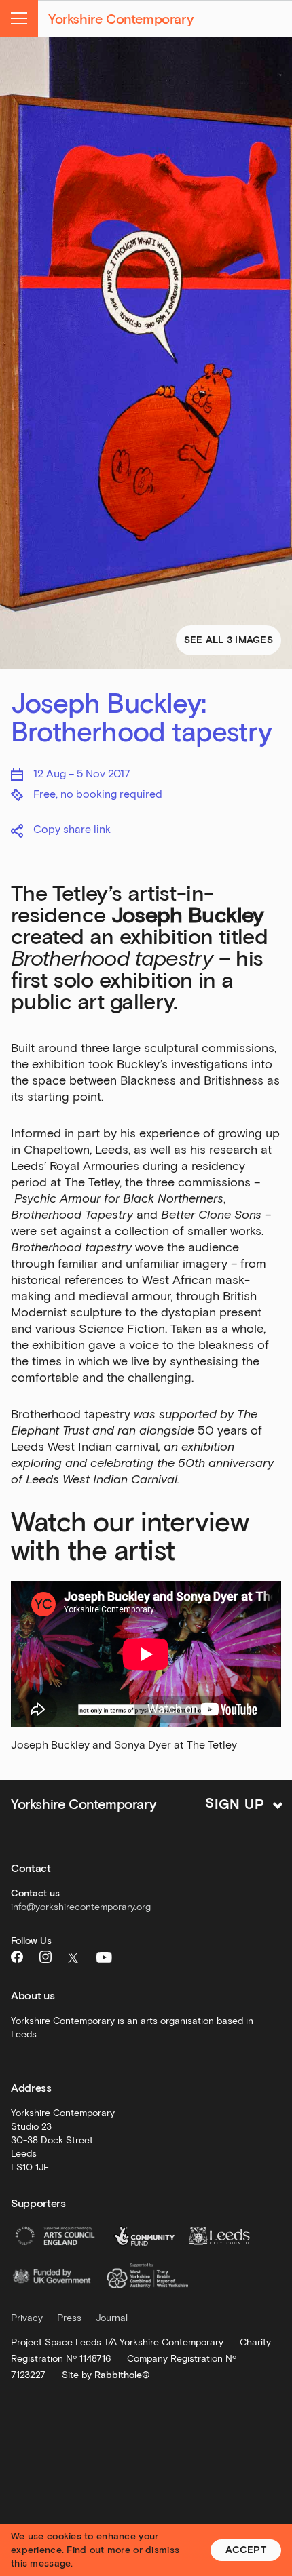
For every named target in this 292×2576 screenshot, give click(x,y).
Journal (112, 2318)
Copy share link (72, 829)
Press (69, 2318)
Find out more (98, 2550)
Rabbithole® (122, 2375)
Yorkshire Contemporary (121, 19)
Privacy (27, 2318)
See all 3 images (229, 640)
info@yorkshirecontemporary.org (81, 1907)
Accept (246, 2550)
